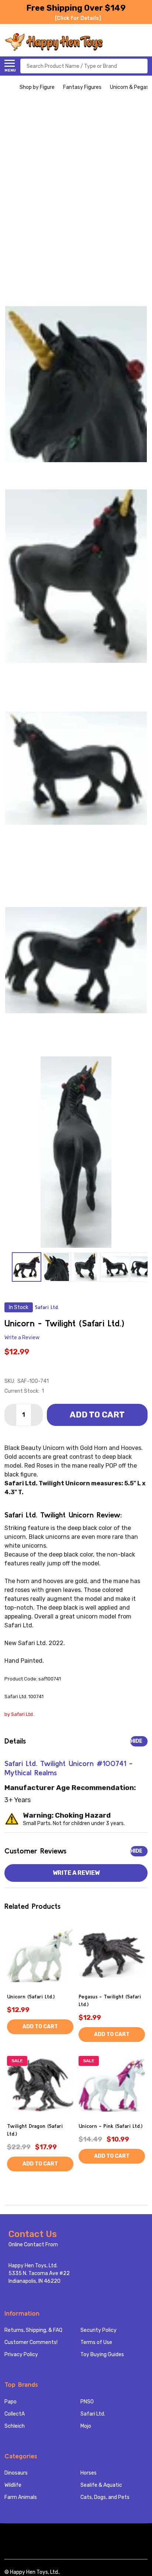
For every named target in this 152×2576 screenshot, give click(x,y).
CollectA (15, 2414)
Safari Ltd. (93, 2414)
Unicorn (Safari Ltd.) (31, 1997)
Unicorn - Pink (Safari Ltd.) (110, 2126)
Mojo (86, 2426)
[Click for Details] (78, 18)
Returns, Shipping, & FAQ (33, 2330)
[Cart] (144, 42)
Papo (11, 2402)
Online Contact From (33, 2245)
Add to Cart (97, 1415)
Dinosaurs (16, 2473)
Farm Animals (21, 2497)
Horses (89, 2473)
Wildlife (13, 2485)
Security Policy (99, 2330)
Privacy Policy (21, 2355)
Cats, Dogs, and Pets (105, 2497)
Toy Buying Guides (102, 2355)
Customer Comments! (31, 2342)
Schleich (15, 2426)
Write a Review (22, 1338)
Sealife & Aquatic (101, 2485)
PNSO (87, 2402)
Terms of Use (96, 2342)
